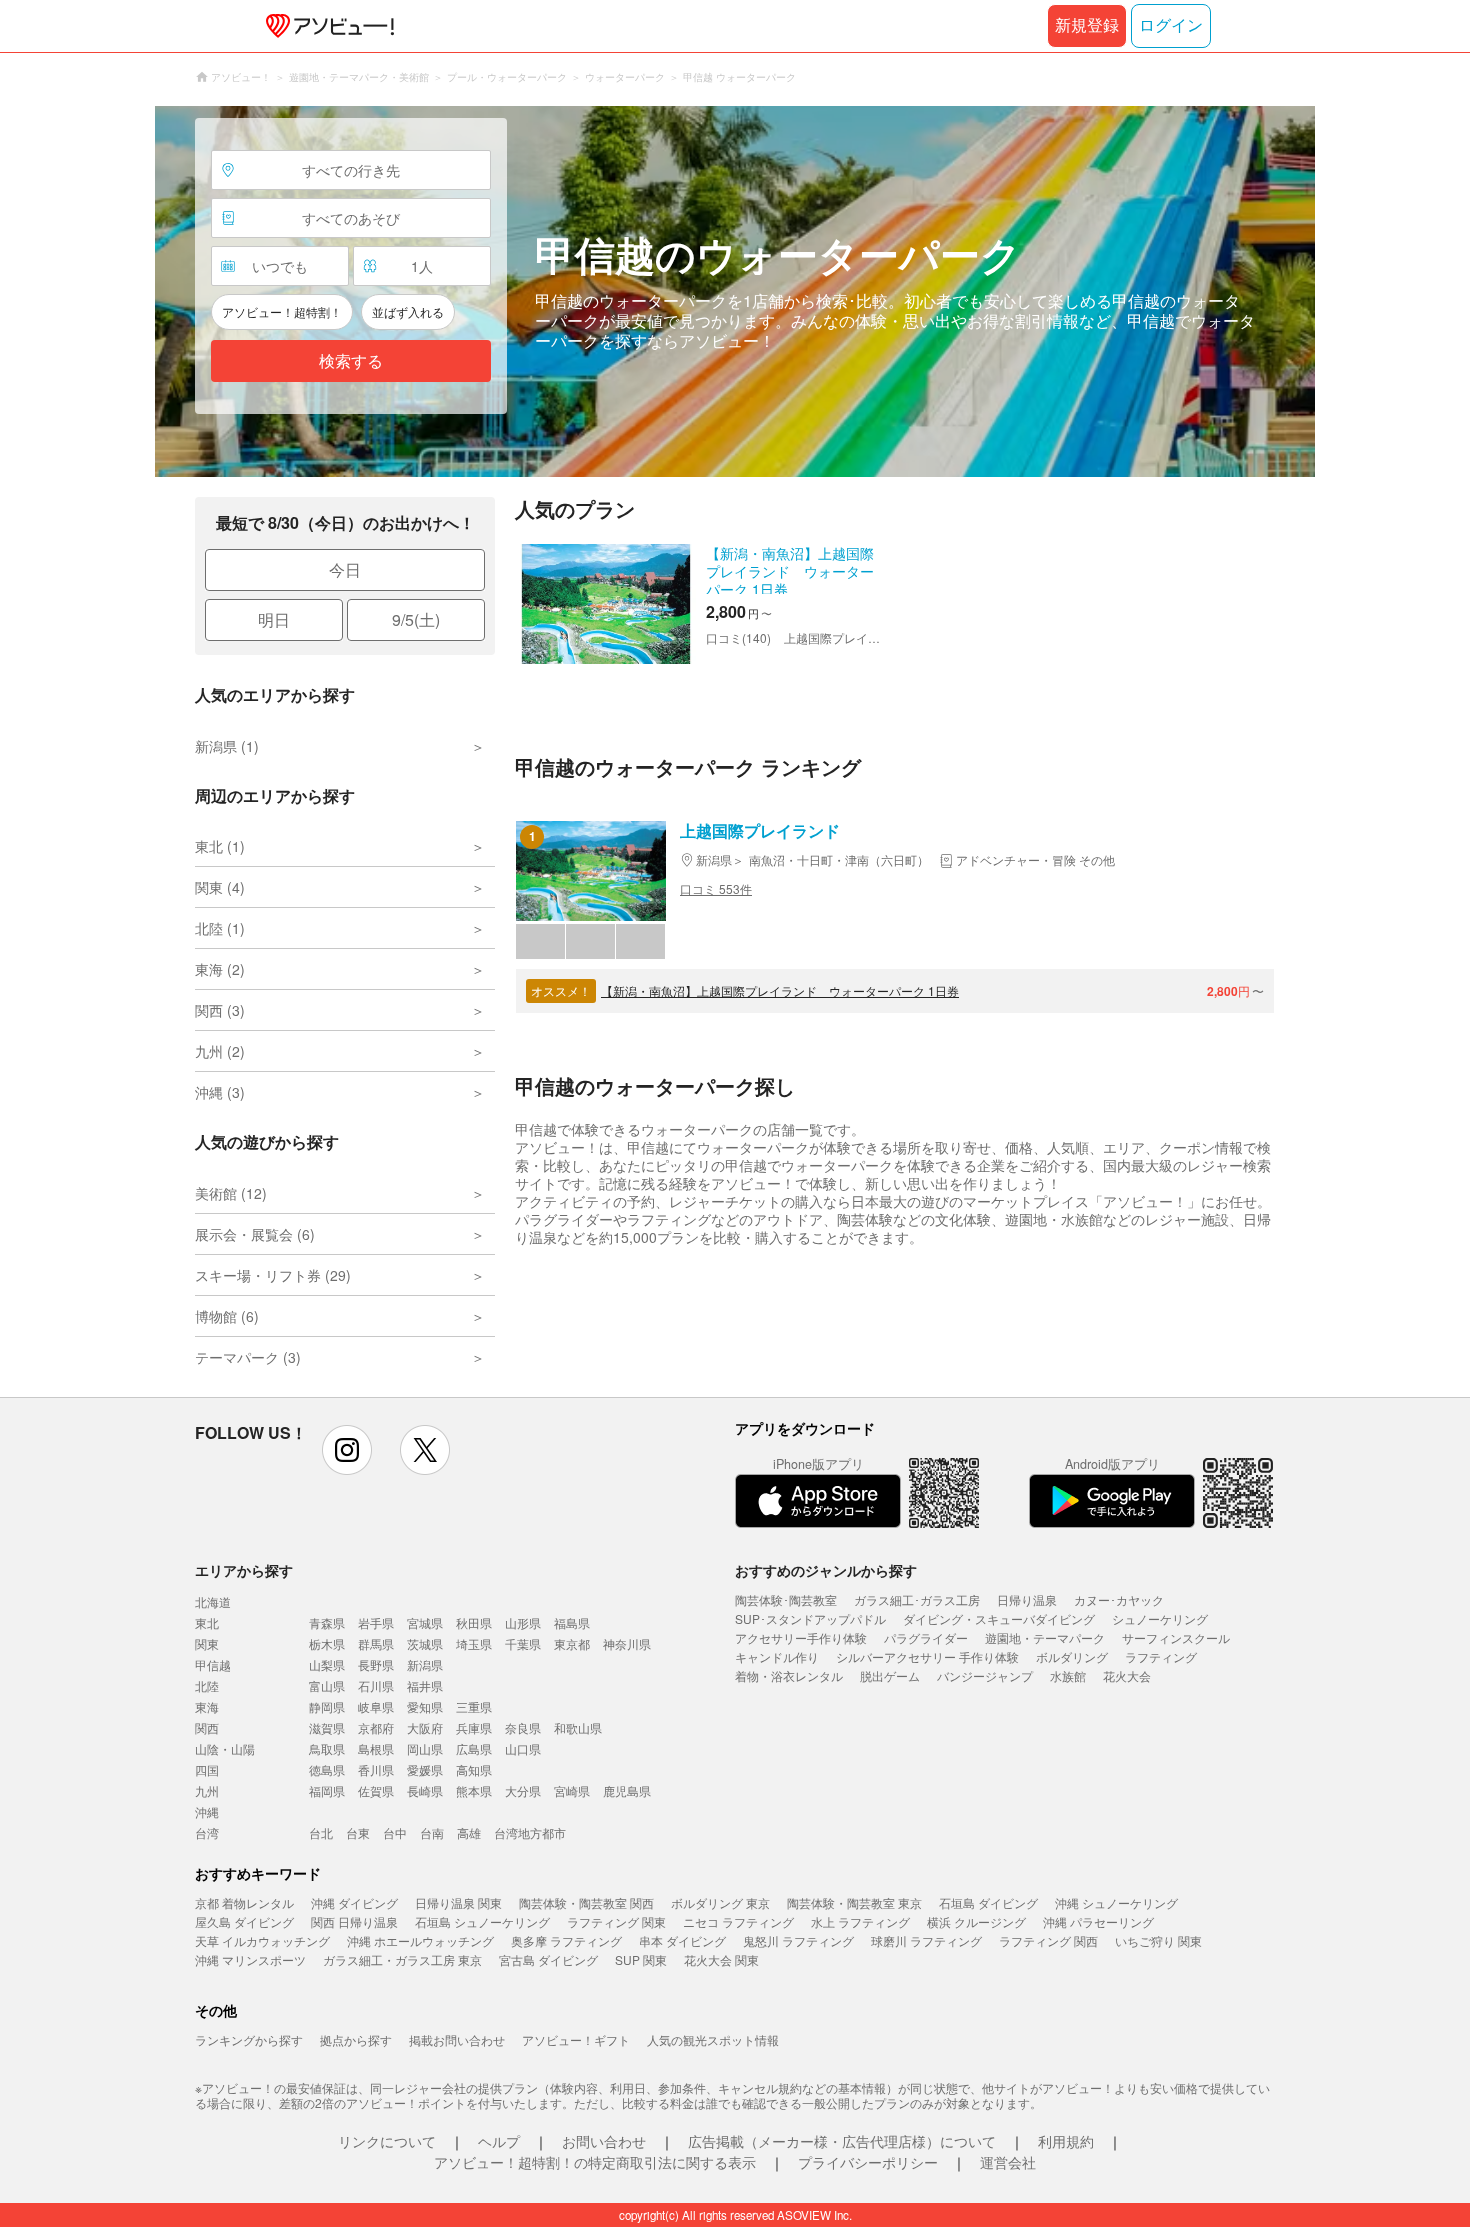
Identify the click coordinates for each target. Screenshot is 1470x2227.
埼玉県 (474, 1643)
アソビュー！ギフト (576, 2039)
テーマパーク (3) (248, 1357)
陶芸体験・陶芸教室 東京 (854, 1902)
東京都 (572, 1643)
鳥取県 (327, 1748)
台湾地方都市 (530, 1832)
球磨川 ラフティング (926, 1940)
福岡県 (327, 1790)
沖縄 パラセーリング (1098, 1921)
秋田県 (474, 1622)
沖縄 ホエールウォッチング (420, 1940)
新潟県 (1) (227, 746)
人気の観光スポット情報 (713, 2039)
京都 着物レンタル (244, 1902)
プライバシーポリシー (868, 2162)
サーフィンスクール (1176, 1637)
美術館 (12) (231, 1193)
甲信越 (213, 1664)
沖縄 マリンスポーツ (250, 1959)
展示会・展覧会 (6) (255, 1234)
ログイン (1171, 25)
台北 (321, 1832)
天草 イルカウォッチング (262, 1940)
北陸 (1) (220, 928)
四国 (207, 1769)
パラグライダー (926, 1637)
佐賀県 (376, 1790)
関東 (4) (220, 887)
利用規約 (1066, 2141)
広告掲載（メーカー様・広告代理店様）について (842, 2141)
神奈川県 (627, 1643)
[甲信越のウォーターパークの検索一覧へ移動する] (735, 291)
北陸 (207, 1685)
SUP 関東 (641, 1959)
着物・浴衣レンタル (789, 1675)
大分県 (523, 1790)
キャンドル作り (777, 1656)
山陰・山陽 (225, 1748)
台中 (395, 1832)
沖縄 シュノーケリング (1116, 1902)
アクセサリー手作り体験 (801, 1637)
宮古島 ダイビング (548, 1959)
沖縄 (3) (220, 1092)
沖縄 (207, 1811)
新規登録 (1087, 25)
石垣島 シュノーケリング (482, 1921)
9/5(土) (416, 619)
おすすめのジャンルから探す (826, 1570)
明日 (274, 619)
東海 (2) (220, 969)
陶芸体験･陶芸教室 (786, 1599)
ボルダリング (1072, 1656)
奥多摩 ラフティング (566, 1940)
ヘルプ (499, 2141)
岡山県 (425, 1748)
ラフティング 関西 (1048, 1940)
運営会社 (1008, 2162)
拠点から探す (356, 2039)
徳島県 (327, 1769)
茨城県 (425, 1643)
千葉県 (523, 1643)
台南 (432, 1832)
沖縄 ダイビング (354, 1902)
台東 (358, 1832)
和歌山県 (578, 1727)
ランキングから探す (249, 2039)
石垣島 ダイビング (988, 1902)
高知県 (474, 1769)
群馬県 (376, 1643)
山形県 (523, 1622)
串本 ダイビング (682, 1940)
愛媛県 (425, 1769)
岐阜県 (376, 1706)
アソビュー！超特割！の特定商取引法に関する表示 (595, 2162)
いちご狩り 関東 (1158, 1940)
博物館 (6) (227, 1316)
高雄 (469, 1832)
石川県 (376, 1685)
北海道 (213, 1601)
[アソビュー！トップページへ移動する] (326, 26)
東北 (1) (220, 846)
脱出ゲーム (890, 1675)
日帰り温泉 (1027, 1599)
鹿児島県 (627, 1790)
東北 (207, 1622)
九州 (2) (220, 1051)
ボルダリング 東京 (720, 1902)
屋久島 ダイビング (244, 1921)
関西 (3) (220, 1010)
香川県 (376, 1769)
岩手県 (376, 1622)
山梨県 (327, 1664)
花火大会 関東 (721, 1959)
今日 (345, 569)
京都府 (376, 1727)
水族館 (1068, 1675)
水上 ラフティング (860, 1921)
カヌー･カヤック (1119, 1599)
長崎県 (425, 1790)
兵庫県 (474, 1727)
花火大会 (1127, 1675)
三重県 (474, 1706)
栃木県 (327, 1643)
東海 (207, 1706)
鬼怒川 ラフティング (798, 1940)
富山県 (327, 1685)
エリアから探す (244, 1570)
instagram (347, 1450)
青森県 (327, 1622)
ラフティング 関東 (616, 1921)
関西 (207, 1727)
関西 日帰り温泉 (354, 1921)
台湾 (207, 1832)
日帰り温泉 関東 (458, 1902)
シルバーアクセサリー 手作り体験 (927, 1656)
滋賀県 (327, 1727)
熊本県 (474, 1790)
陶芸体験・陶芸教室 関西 (586, 1902)
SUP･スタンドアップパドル (810, 1618)
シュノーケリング (1160, 1618)
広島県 (474, 1748)
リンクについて (387, 2141)
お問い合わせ (604, 2141)
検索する (351, 361)
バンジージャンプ (985, 1675)
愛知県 (425, 1706)
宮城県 (425, 1622)
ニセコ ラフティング (738, 1921)
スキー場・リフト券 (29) (273, 1275)
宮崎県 (572, 1790)
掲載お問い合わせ (457, 2039)
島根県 (376, 1748)
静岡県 (327, 1706)
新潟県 (425, 1664)
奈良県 (523, 1727)
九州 (207, 1790)
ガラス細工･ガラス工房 (917, 1599)
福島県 (572, 1622)
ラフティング (1161, 1656)
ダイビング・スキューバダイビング (999, 1618)
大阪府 (425, 1727)
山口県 (523, 1748)
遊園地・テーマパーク (1045, 1637)
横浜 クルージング (976, 1921)
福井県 (425, 1685)
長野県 (376, 1664)
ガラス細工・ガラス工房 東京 (402, 1959)
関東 (207, 1643)
